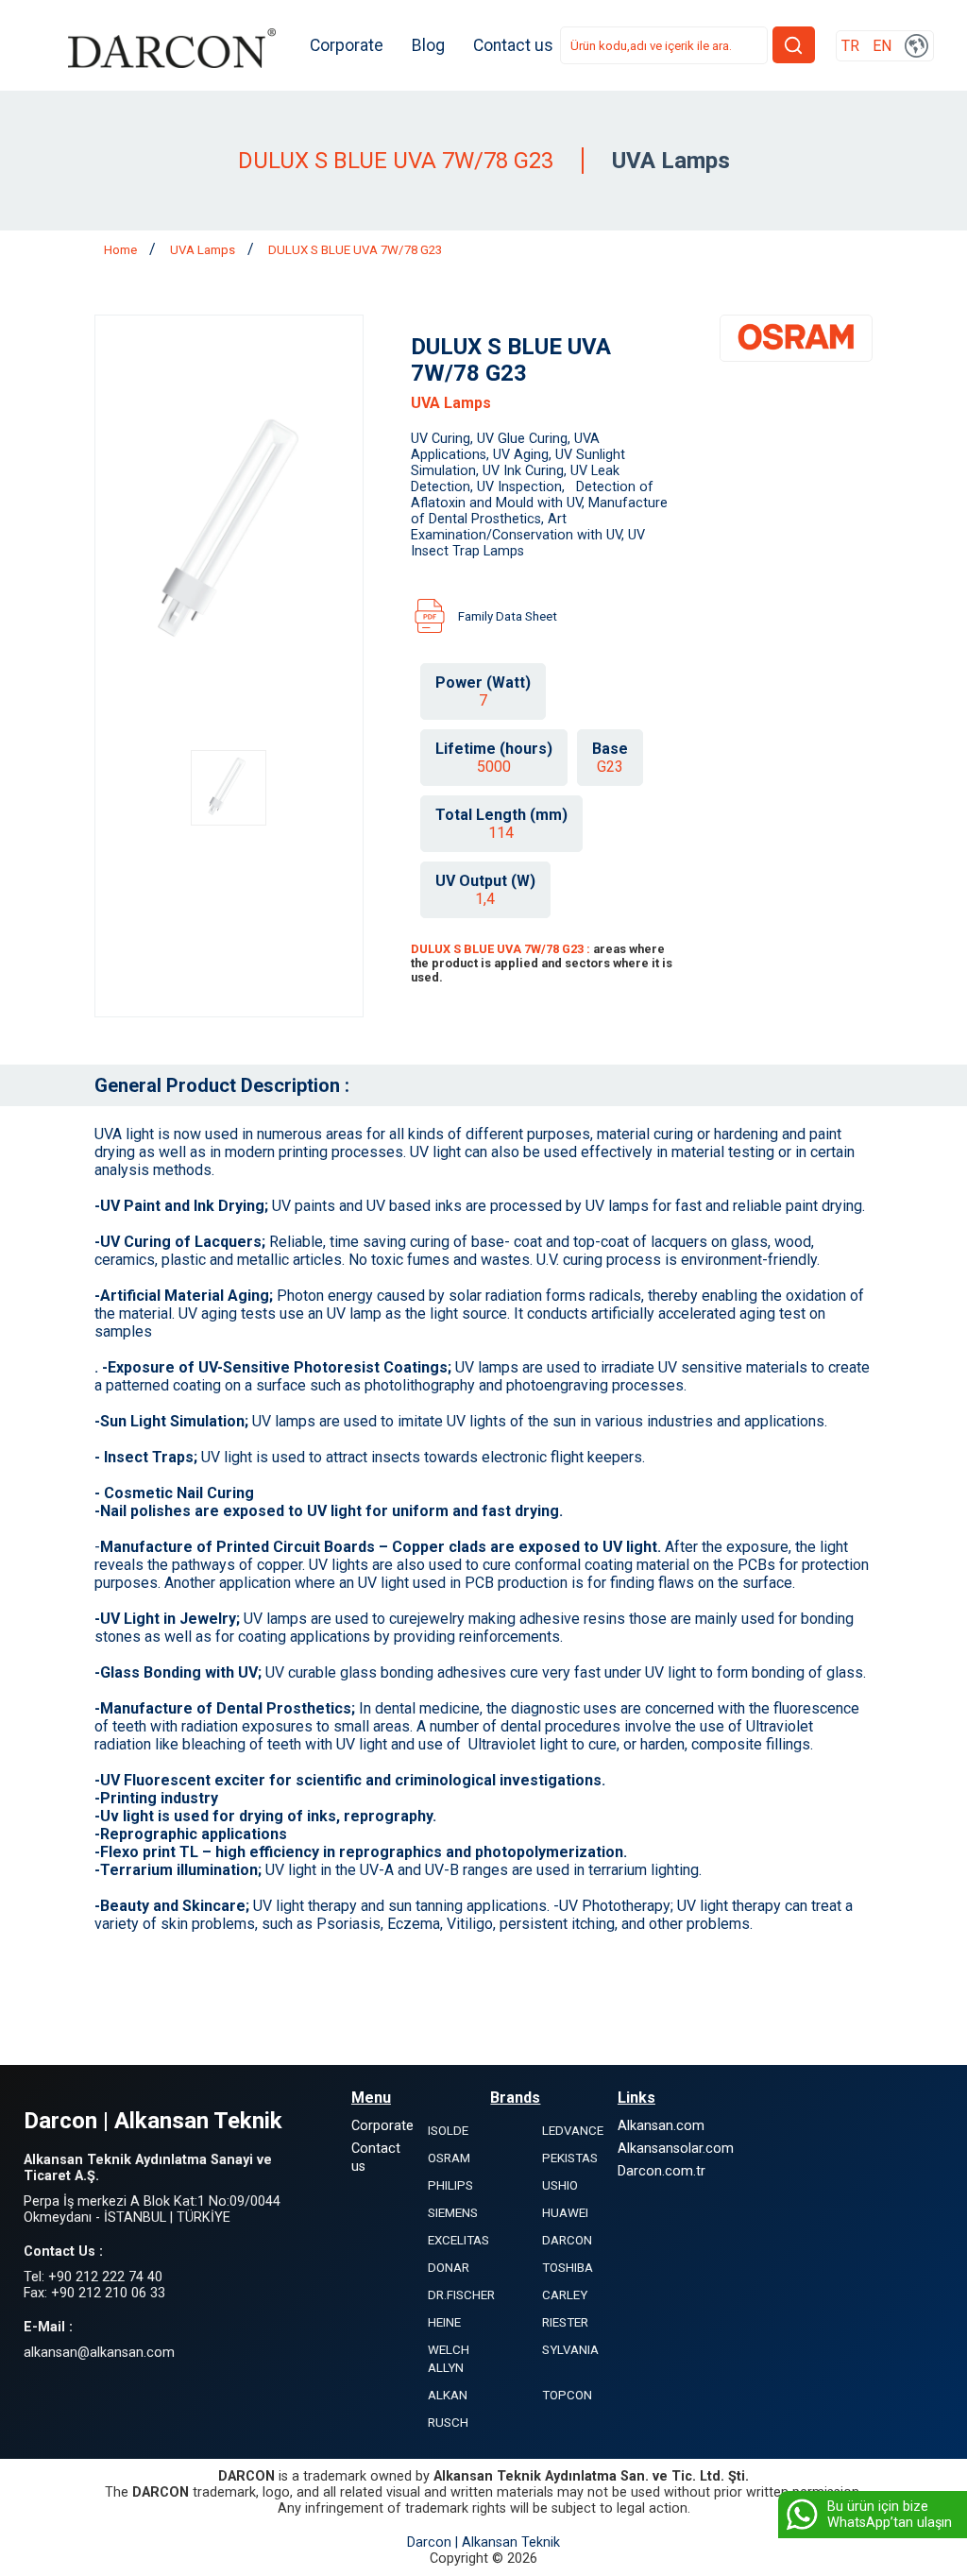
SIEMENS (453, 2213)
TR (850, 46)
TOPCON (567, 2395)
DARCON (567, 2240)
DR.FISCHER (461, 2295)
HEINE (444, 2322)
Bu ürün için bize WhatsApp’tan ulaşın (890, 2515)
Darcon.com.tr (662, 2171)
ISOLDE (448, 2131)
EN (882, 46)
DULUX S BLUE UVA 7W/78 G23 (355, 250)
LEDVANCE (573, 2131)
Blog (428, 45)
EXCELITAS (458, 2240)
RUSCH (448, 2422)
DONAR (449, 2268)
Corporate (347, 45)
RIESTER (565, 2322)
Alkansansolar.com (676, 2149)
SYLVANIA (570, 2350)
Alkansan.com (661, 2126)
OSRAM (449, 2158)
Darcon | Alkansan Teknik (483, 2542)
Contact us (513, 45)
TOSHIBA (568, 2268)
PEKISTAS (570, 2158)
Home (122, 250)
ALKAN (448, 2395)
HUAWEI (565, 2213)
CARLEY (565, 2295)
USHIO (560, 2185)
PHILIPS (450, 2185)
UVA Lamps (204, 250)
